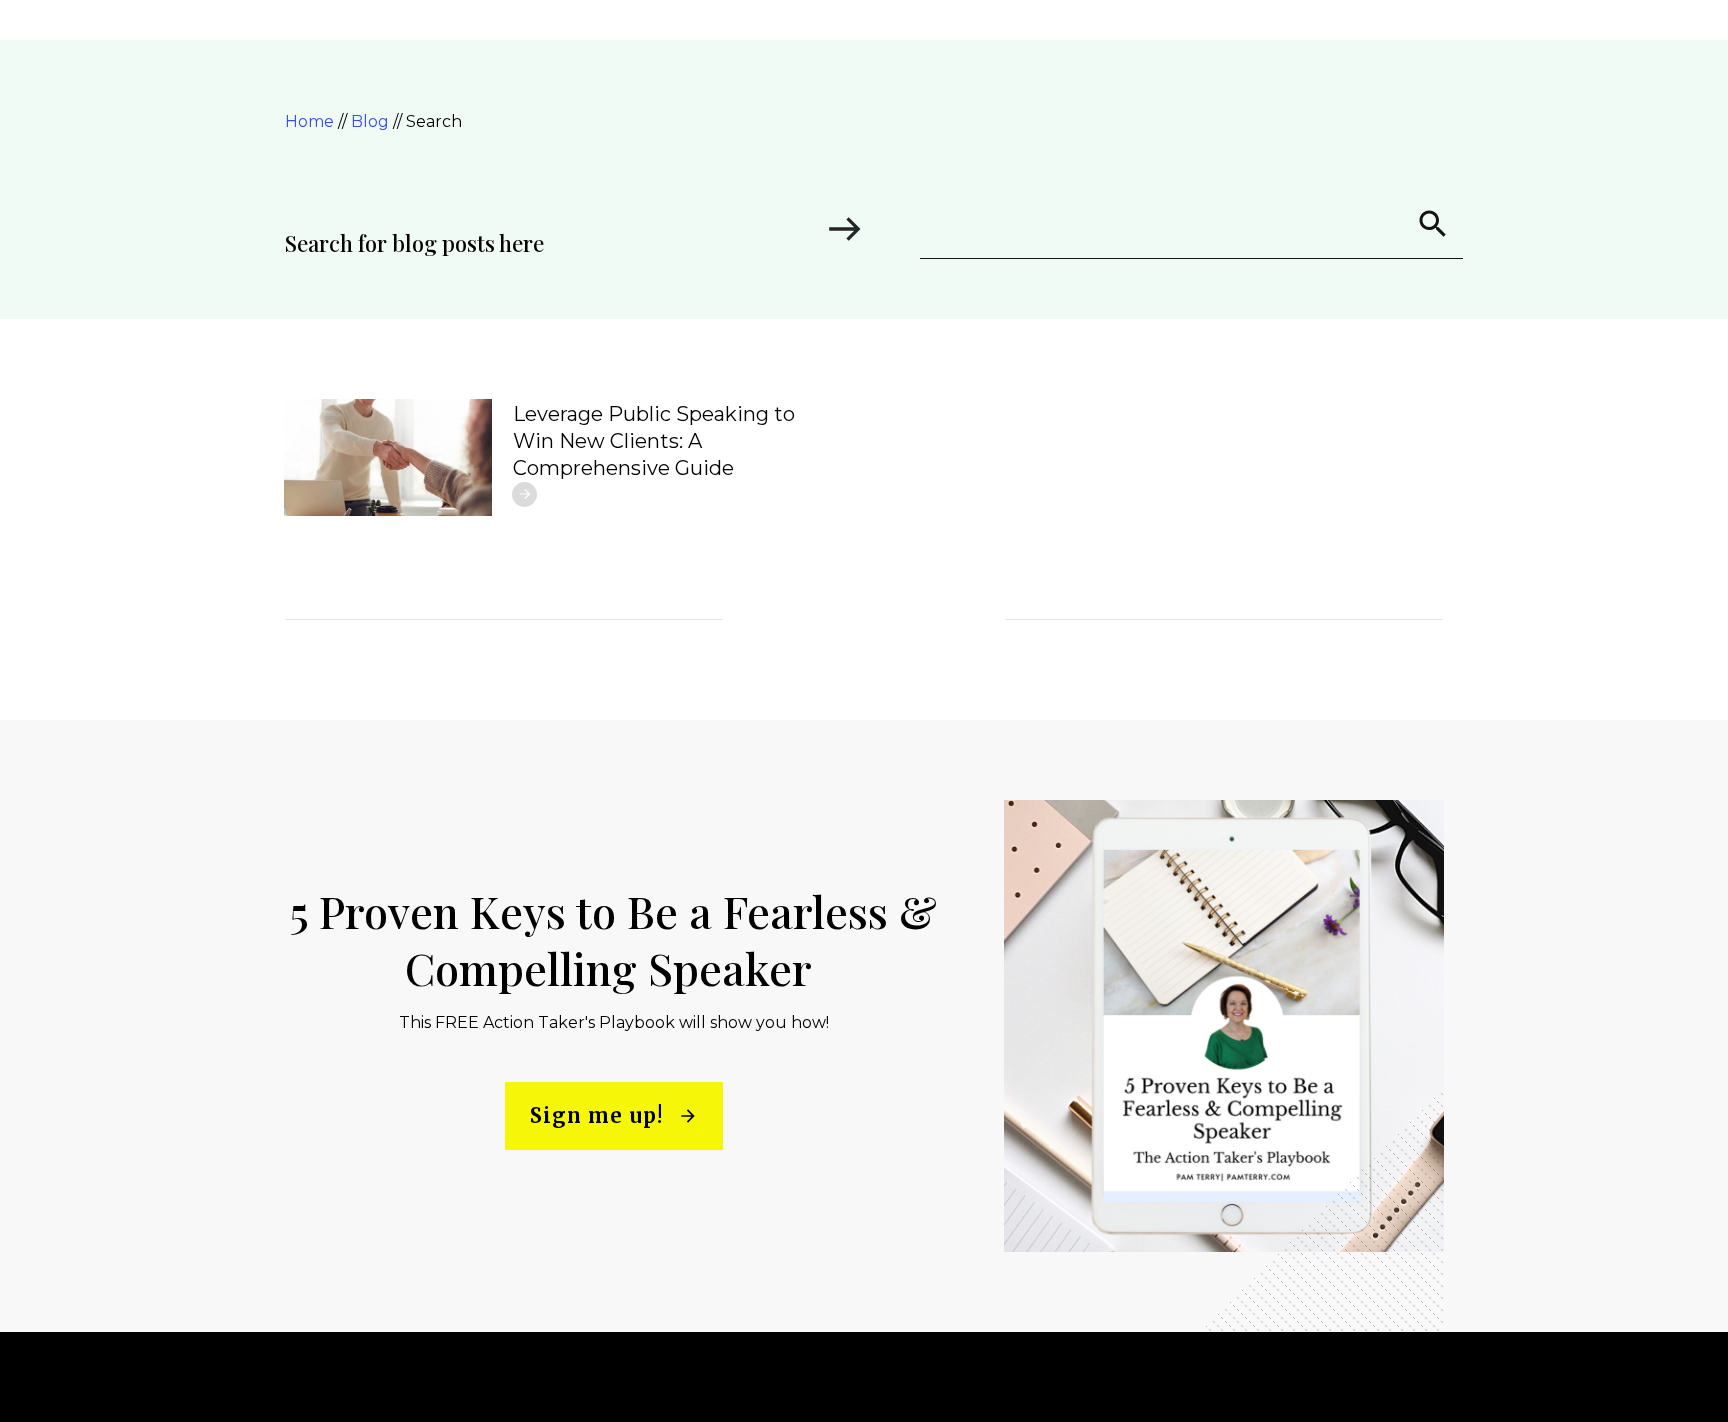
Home (311, 121)
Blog (372, 121)
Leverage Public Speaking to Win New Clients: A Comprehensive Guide (654, 441)
